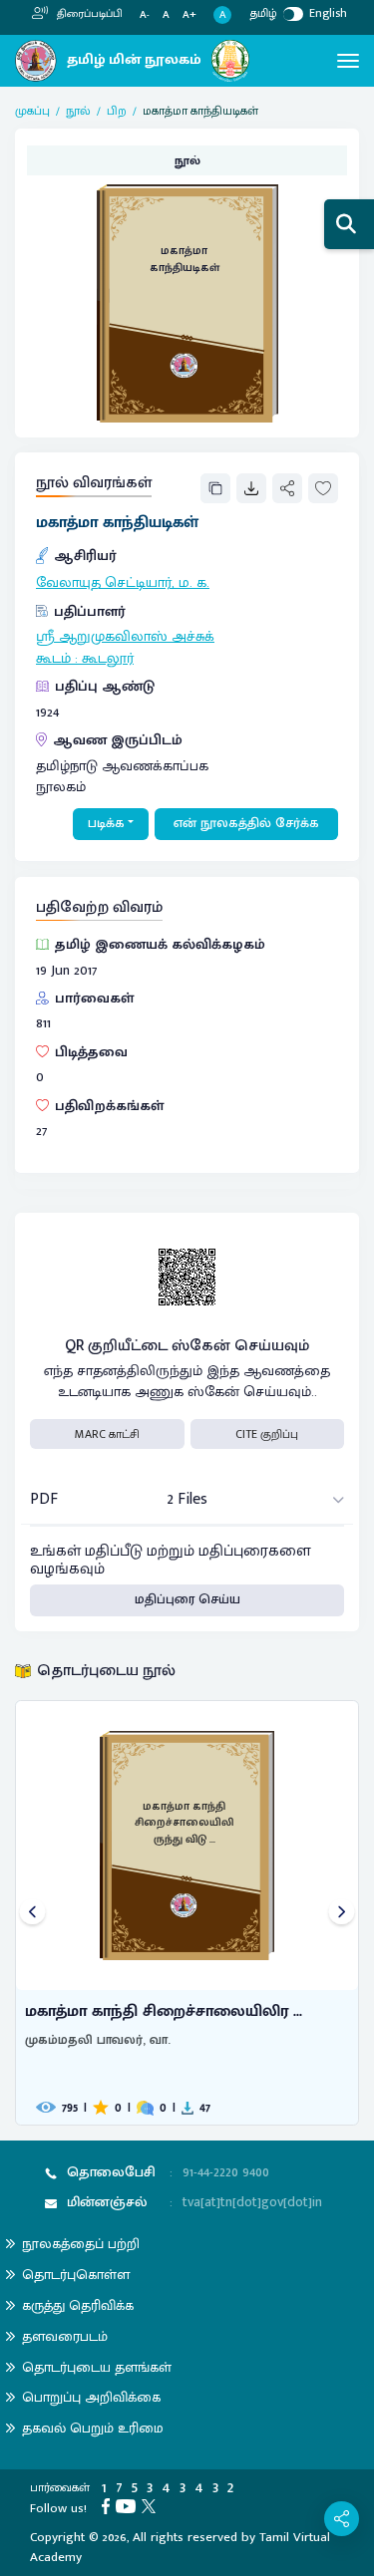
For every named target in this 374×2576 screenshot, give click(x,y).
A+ (189, 15)
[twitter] (152, 2505)
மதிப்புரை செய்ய (187, 1599)
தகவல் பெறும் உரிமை (93, 2428)
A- (145, 15)
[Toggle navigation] (348, 61)
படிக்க (106, 823)
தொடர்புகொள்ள (76, 2275)
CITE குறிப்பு (267, 1434)
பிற (117, 111)
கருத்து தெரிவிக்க (78, 2305)
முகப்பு (32, 111)
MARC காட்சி (107, 1434)
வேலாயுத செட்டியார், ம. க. (123, 583)
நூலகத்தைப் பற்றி (81, 2244)
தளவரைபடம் (65, 2336)
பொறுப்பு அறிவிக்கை (91, 2397)
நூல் (78, 111)
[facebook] (109, 2505)
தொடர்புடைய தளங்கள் (97, 2367)
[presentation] (32, 1913)
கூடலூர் (108, 659)
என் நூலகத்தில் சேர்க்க (246, 823)
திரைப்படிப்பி (88, 14)
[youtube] (129, 2505)
